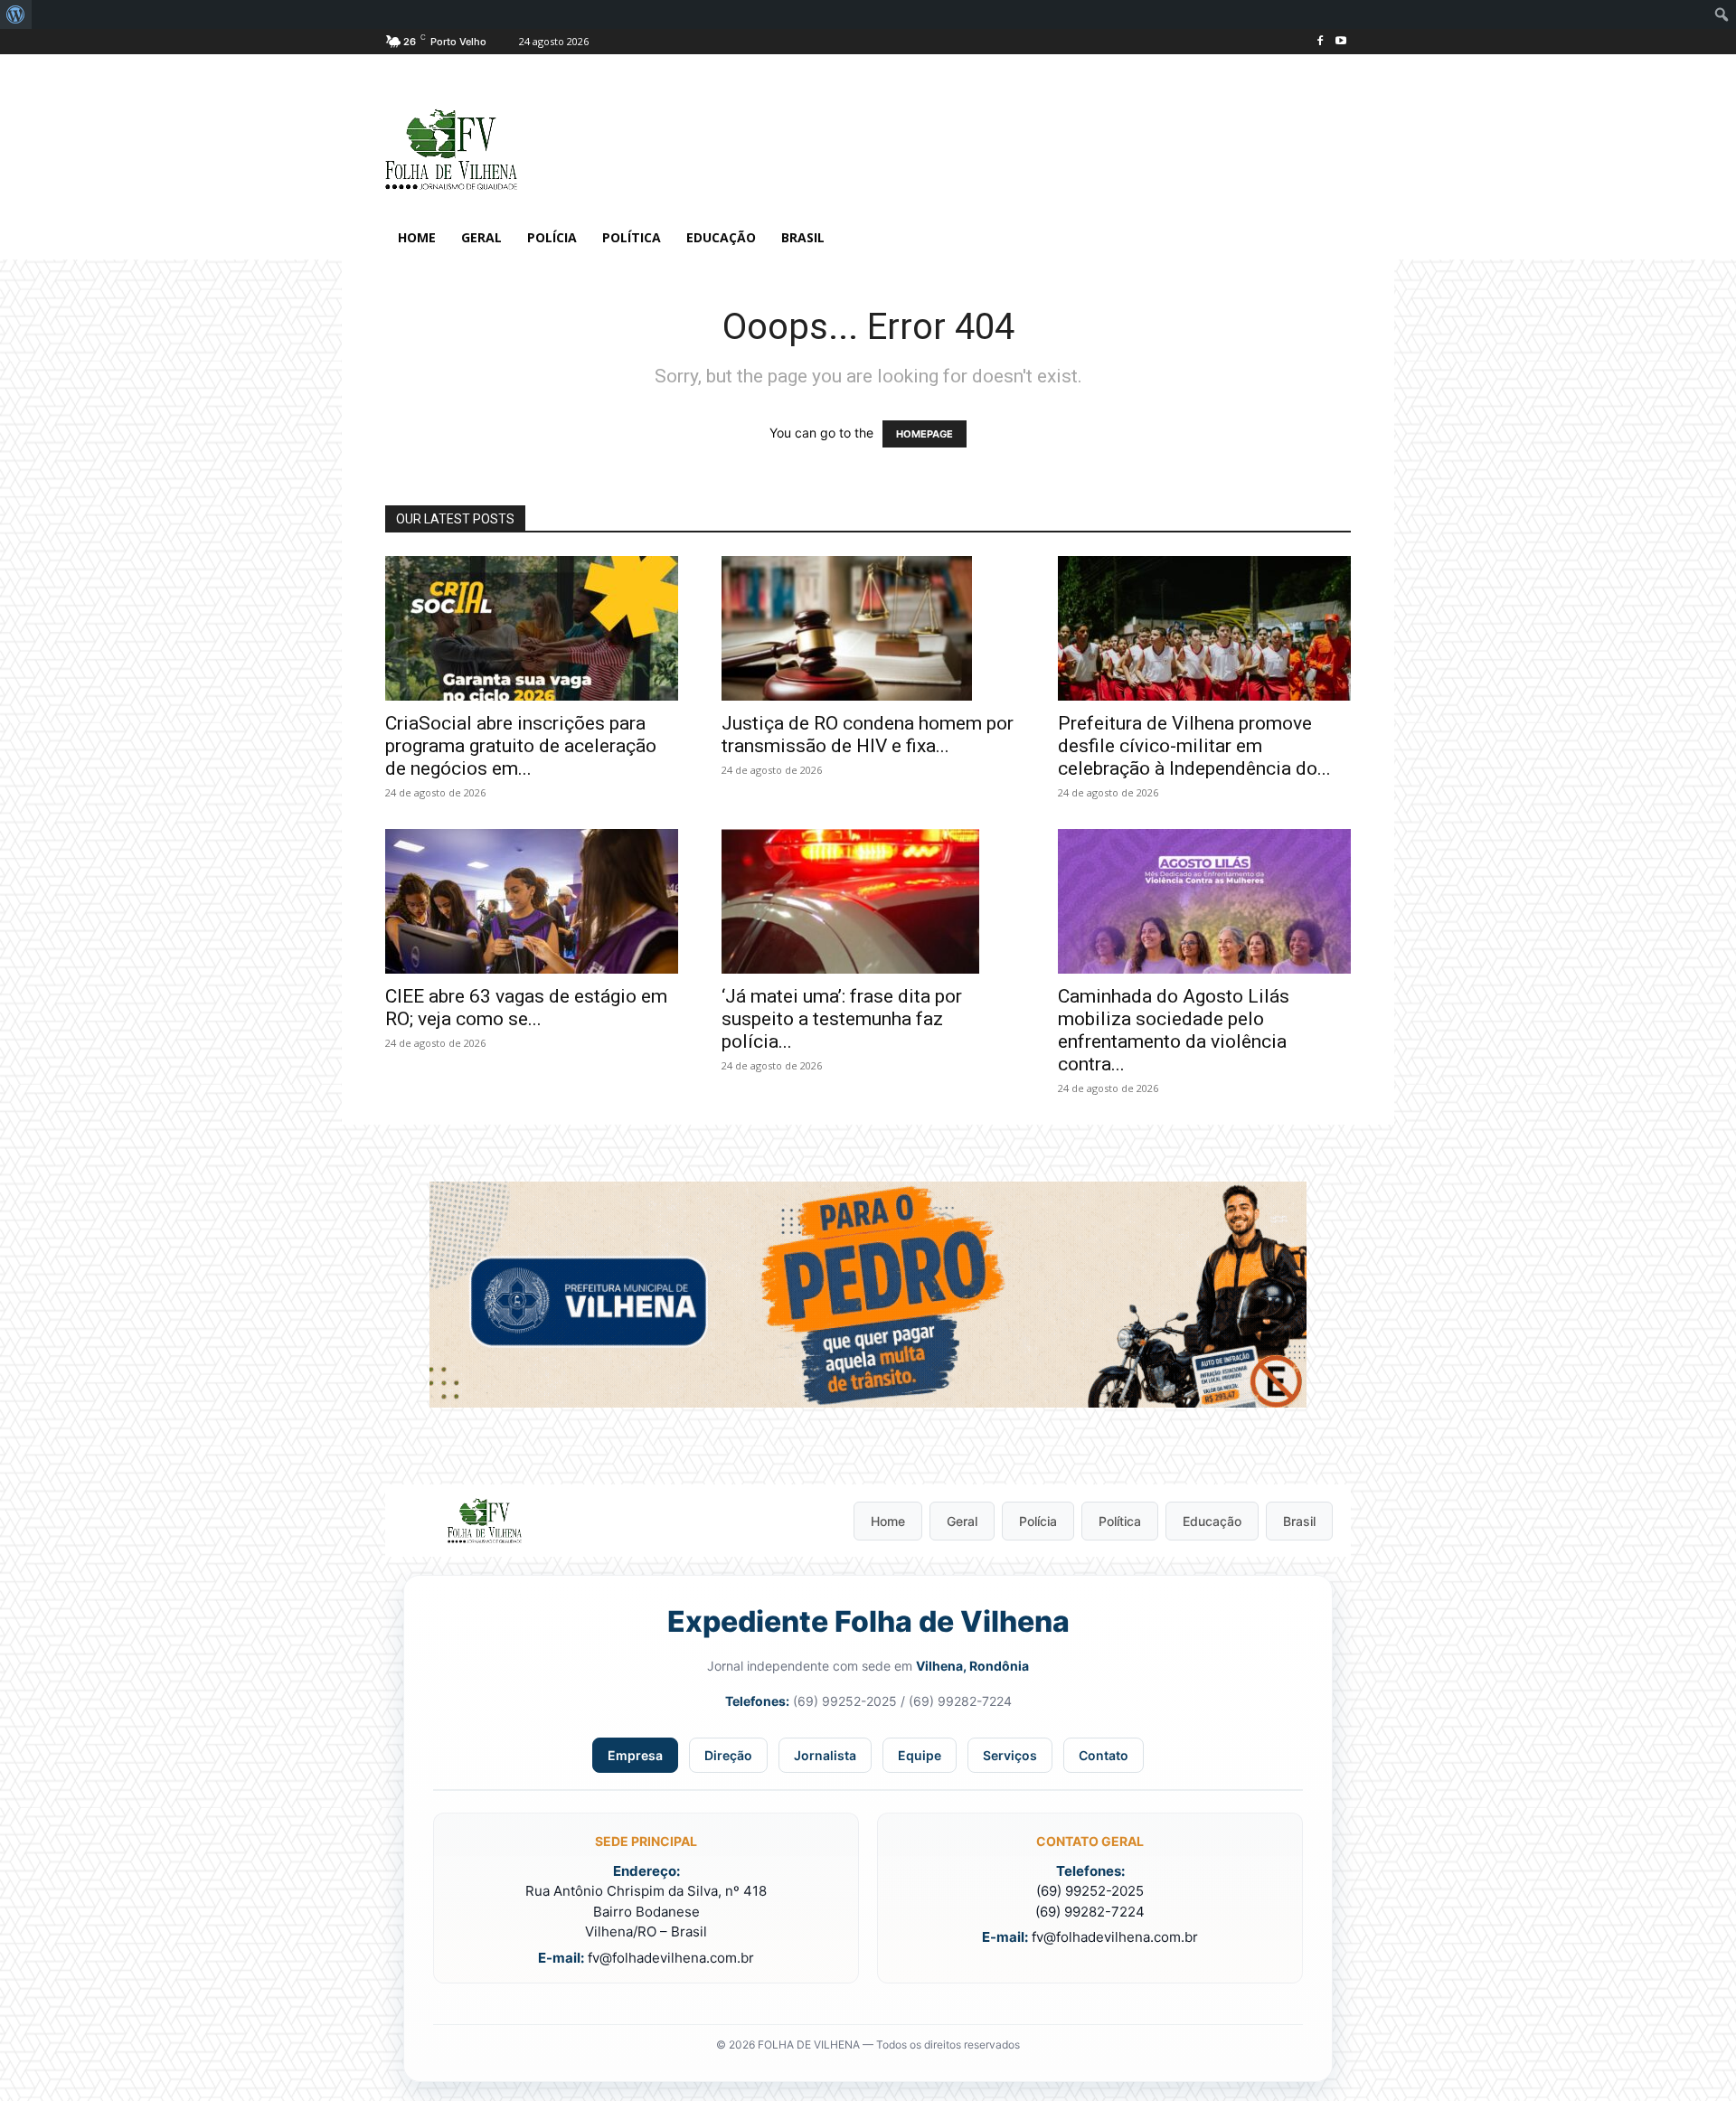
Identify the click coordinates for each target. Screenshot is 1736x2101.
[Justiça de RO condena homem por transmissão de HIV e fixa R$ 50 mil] (868, 628)
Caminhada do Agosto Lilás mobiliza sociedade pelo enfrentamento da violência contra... (1174, 1030)
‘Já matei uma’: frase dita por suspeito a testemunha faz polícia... (842, 1019)
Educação (1212, 1521)
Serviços (1010, 1755)
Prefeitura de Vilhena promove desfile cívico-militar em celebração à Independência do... (1194, 746)
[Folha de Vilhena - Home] (485, 1521)
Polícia (1038, 1521)
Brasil (1299, 1521)
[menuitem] (16, 14)
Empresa (635, 1755)
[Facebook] (1320, 42)
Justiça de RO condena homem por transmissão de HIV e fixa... (868, 735)
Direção (728, 1755)
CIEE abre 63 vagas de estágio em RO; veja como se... (526, 1008)
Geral (962, 1521)
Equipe (920, 1755)
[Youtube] (1340, 42)
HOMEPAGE (925, 434)
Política (1120, 1521)
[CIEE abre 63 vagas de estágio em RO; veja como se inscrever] (532, 901)
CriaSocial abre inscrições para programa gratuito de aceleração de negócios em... (521, 746)
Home (888, 1521)
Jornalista (825, 1755)
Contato (1104, 1755)
